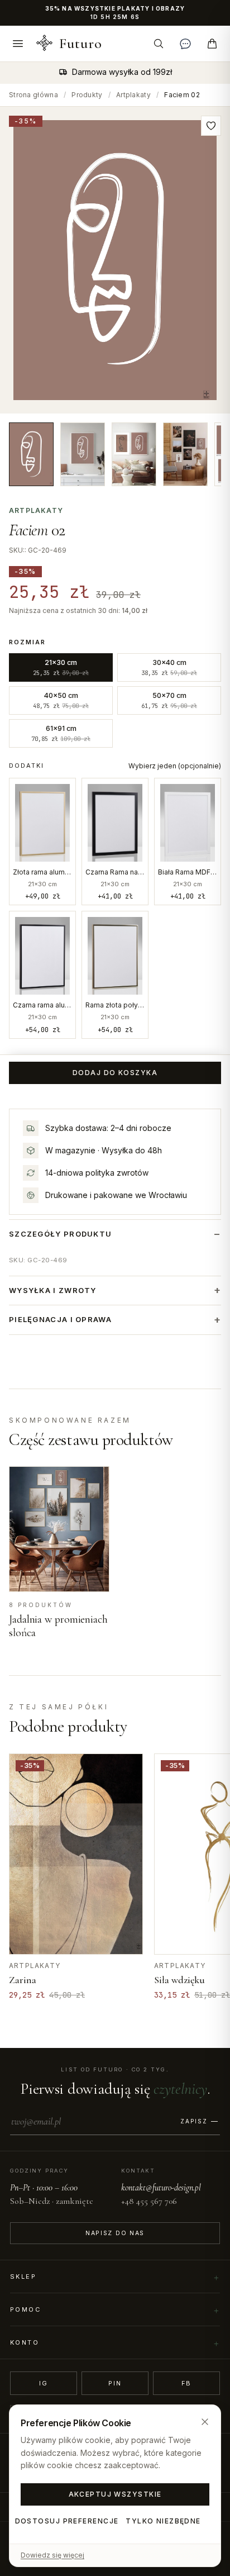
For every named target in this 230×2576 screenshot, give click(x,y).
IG (44, 2383)
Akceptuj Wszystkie (115, 2494)
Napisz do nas (115, 2233)
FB (187, 2383)
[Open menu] (18, 44)
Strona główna (33, 95)
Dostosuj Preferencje (67, 2521)
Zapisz (194, 2121)
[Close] (205, 2422)
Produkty (87, 95)
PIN (115, 2383)
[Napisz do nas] (185, 44)
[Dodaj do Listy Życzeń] (211, 126)
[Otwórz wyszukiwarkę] (159, 44)
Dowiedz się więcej (52, 2555)
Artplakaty (133, 95)
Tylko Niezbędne (163, 2521)
